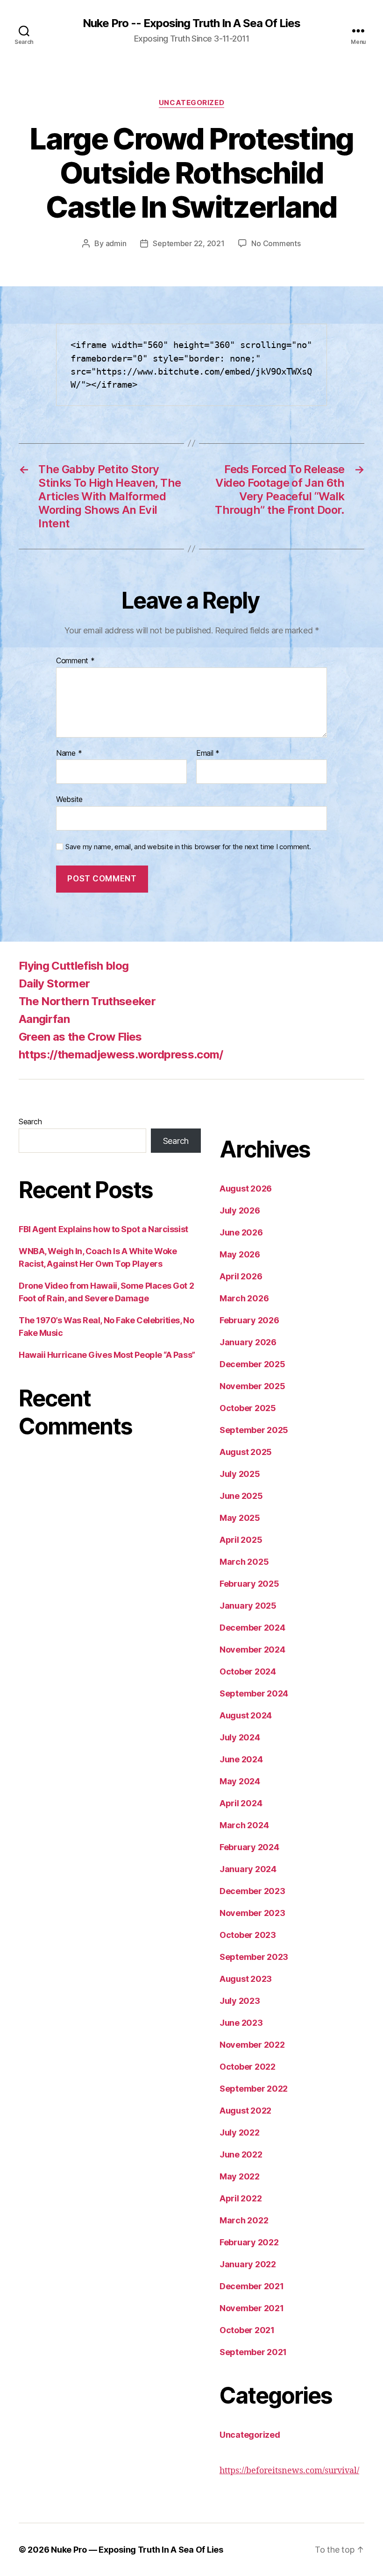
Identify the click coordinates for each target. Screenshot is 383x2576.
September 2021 (253, 2352)
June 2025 (241, 1496)
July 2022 (240, 2132)
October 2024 (248, 1671)
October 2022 (248, 2067)
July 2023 (240, 2001)
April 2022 (241, 2198)
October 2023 (248, 1935)
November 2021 (252, 2308)
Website (69, 799)
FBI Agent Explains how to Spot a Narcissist (103, 1229)
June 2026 (241, 1232)
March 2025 (244, 1562)
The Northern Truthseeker (87, 1001)
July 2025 (240, 1474)
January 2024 (248, 1869)
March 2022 (244, 2220)
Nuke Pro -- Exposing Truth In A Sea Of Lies (191, 23)
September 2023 (254, 1957)
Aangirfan (44, 1019)
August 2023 (246, 1979)
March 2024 (244, 1825)
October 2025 (248, 1408)
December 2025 (252, 1364)
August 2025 (246, 1452)
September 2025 (254, 1430)
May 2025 (240, 1518)
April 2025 (241, 1540)
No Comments (276, 243)
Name (69, 753)
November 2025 (252, 1386)
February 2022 (249, 2242)
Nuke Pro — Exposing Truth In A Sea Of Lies (137, 2550)
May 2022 (240, 2176)
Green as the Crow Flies (80, 1037)
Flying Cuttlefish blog (74, 966)
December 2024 (252, 1628)
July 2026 (240, 1210)
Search (30, 1121)
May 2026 (240, 1254)
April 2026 (241, 1276)
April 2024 (241, 1803)
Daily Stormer (54, 983)
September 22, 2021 (188, 243)
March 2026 (244, 1298)
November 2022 (252, 2045)
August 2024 (246, 1715)
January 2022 (248, 2264)
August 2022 (245, 2111)
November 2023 (252, 1913)
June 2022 (241, 2154)
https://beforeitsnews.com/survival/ (289, 2471)
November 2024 (252, 1650)
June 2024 (241, 1759)
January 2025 (248, 1606)
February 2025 (249, 1584)
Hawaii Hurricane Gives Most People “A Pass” (107, 1355)
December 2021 (252, 2286)
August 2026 (246, 1189)
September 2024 (254, 1693)
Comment (75, 661)
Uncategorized (191, 103)
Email (208, 753)
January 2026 (248, 1342)
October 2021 (247, 2330)
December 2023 (252, 1891)
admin (116, 243)
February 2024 (249, 1847)
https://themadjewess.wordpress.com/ (121, 1054)
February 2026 (249, 1320)
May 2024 (240, 1781)
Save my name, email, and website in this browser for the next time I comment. (188, 847)
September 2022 (254, 2089)
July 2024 (240, 1737)
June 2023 (241, 2023)
